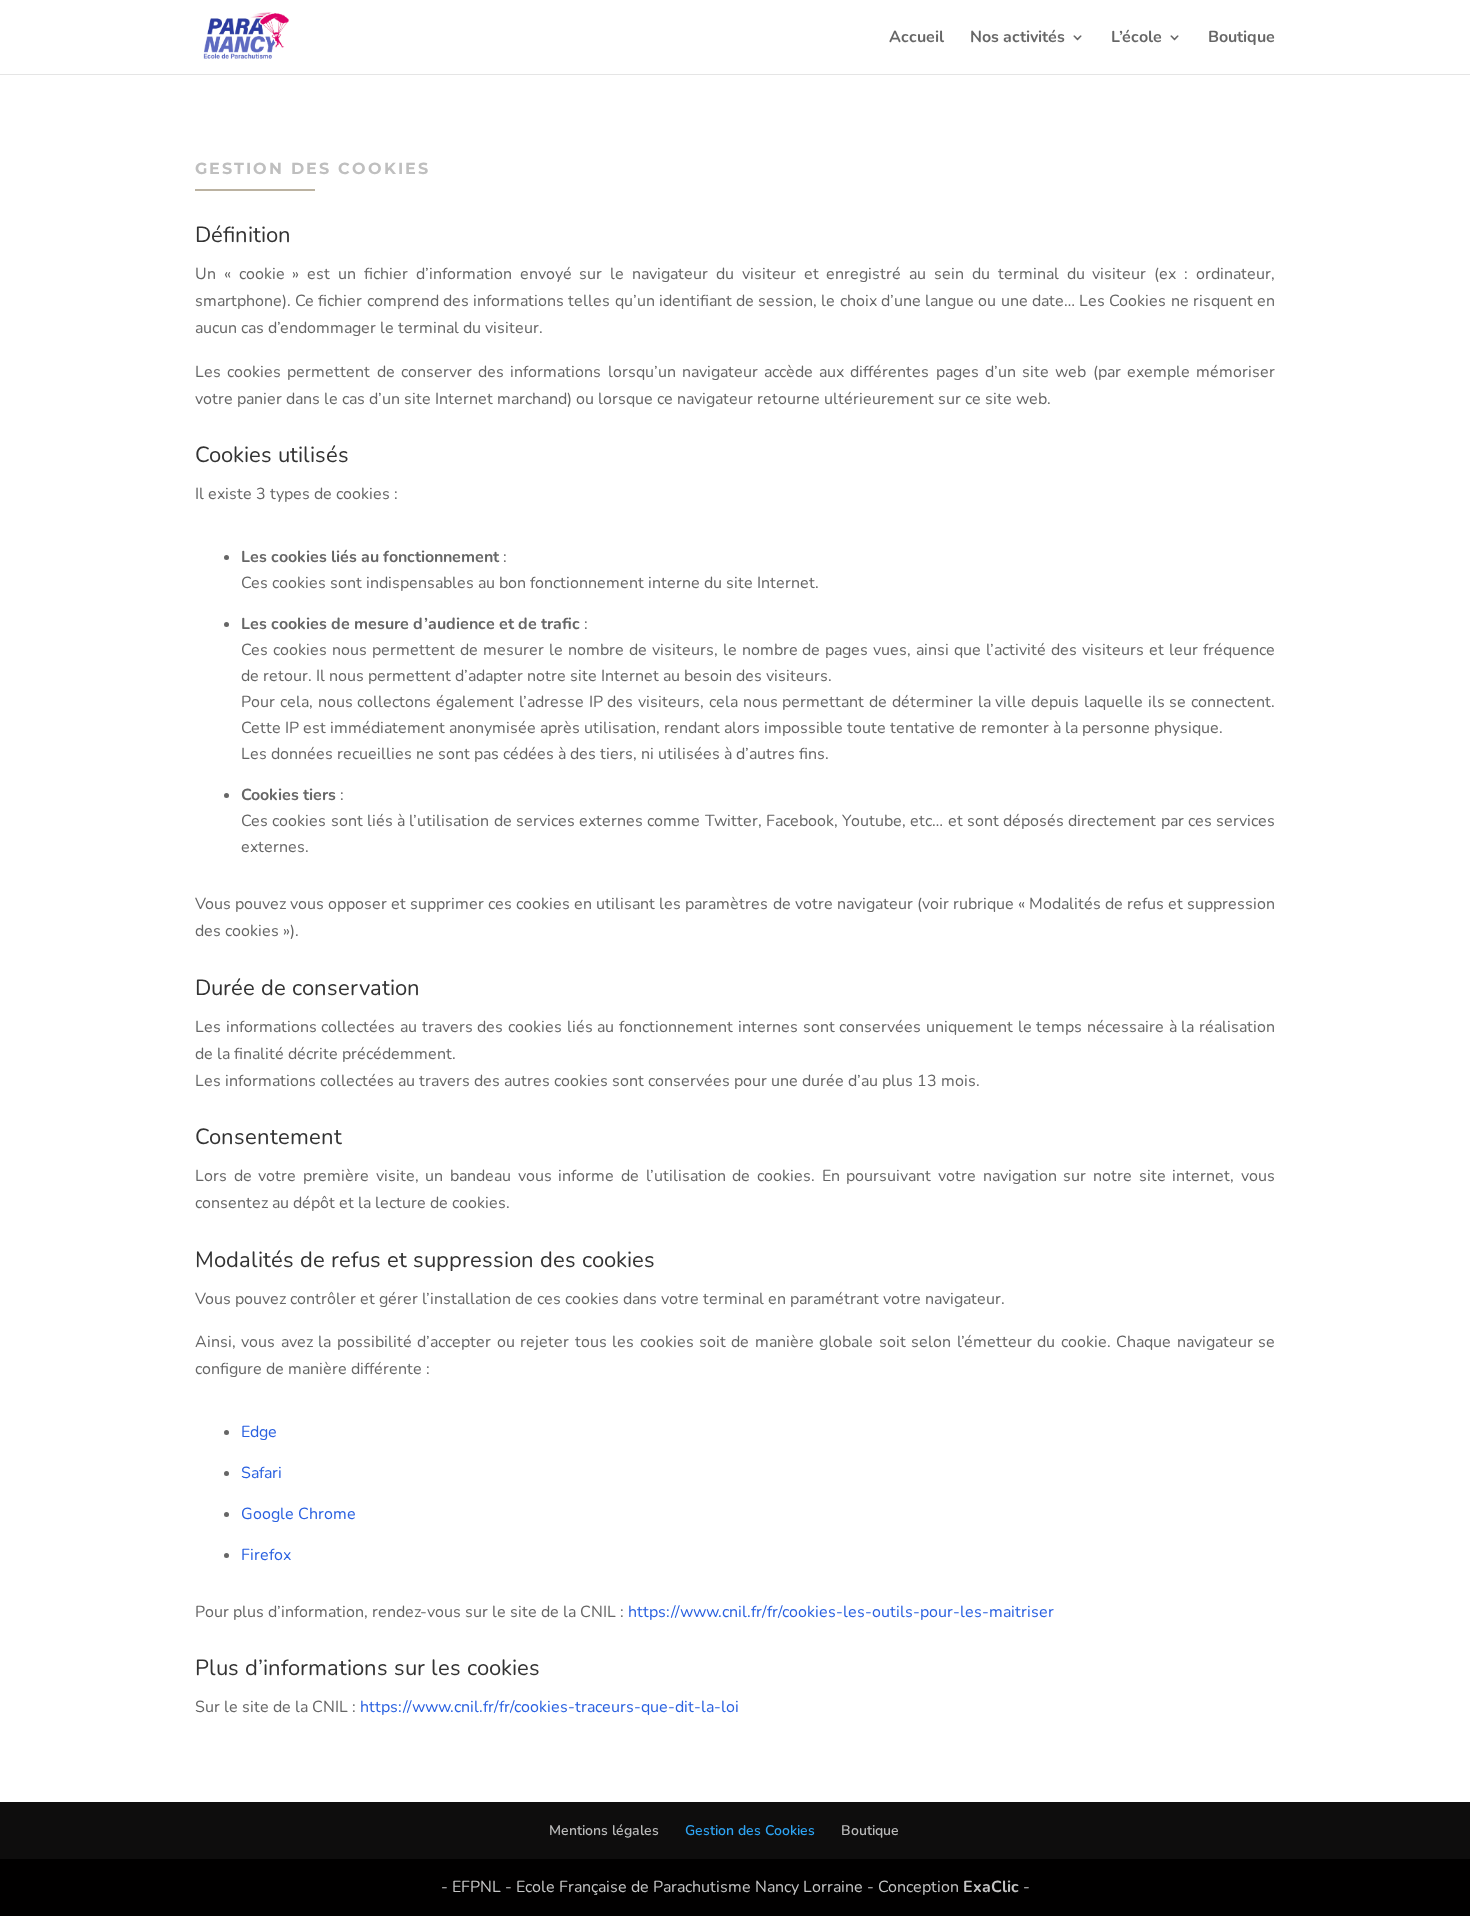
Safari (261, 1473)
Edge (259, 1432)
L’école (1136, 39)
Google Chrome (298, 1514)
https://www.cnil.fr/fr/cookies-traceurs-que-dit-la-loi (549, 1707)
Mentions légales (604, 1830)
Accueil (916, 39)
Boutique (1241, 39)
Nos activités (1017, 39)
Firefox (266, 1555)
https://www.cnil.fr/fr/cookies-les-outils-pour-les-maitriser (841, 1612)
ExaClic (991, 1887)
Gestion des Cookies (750, 1830)
